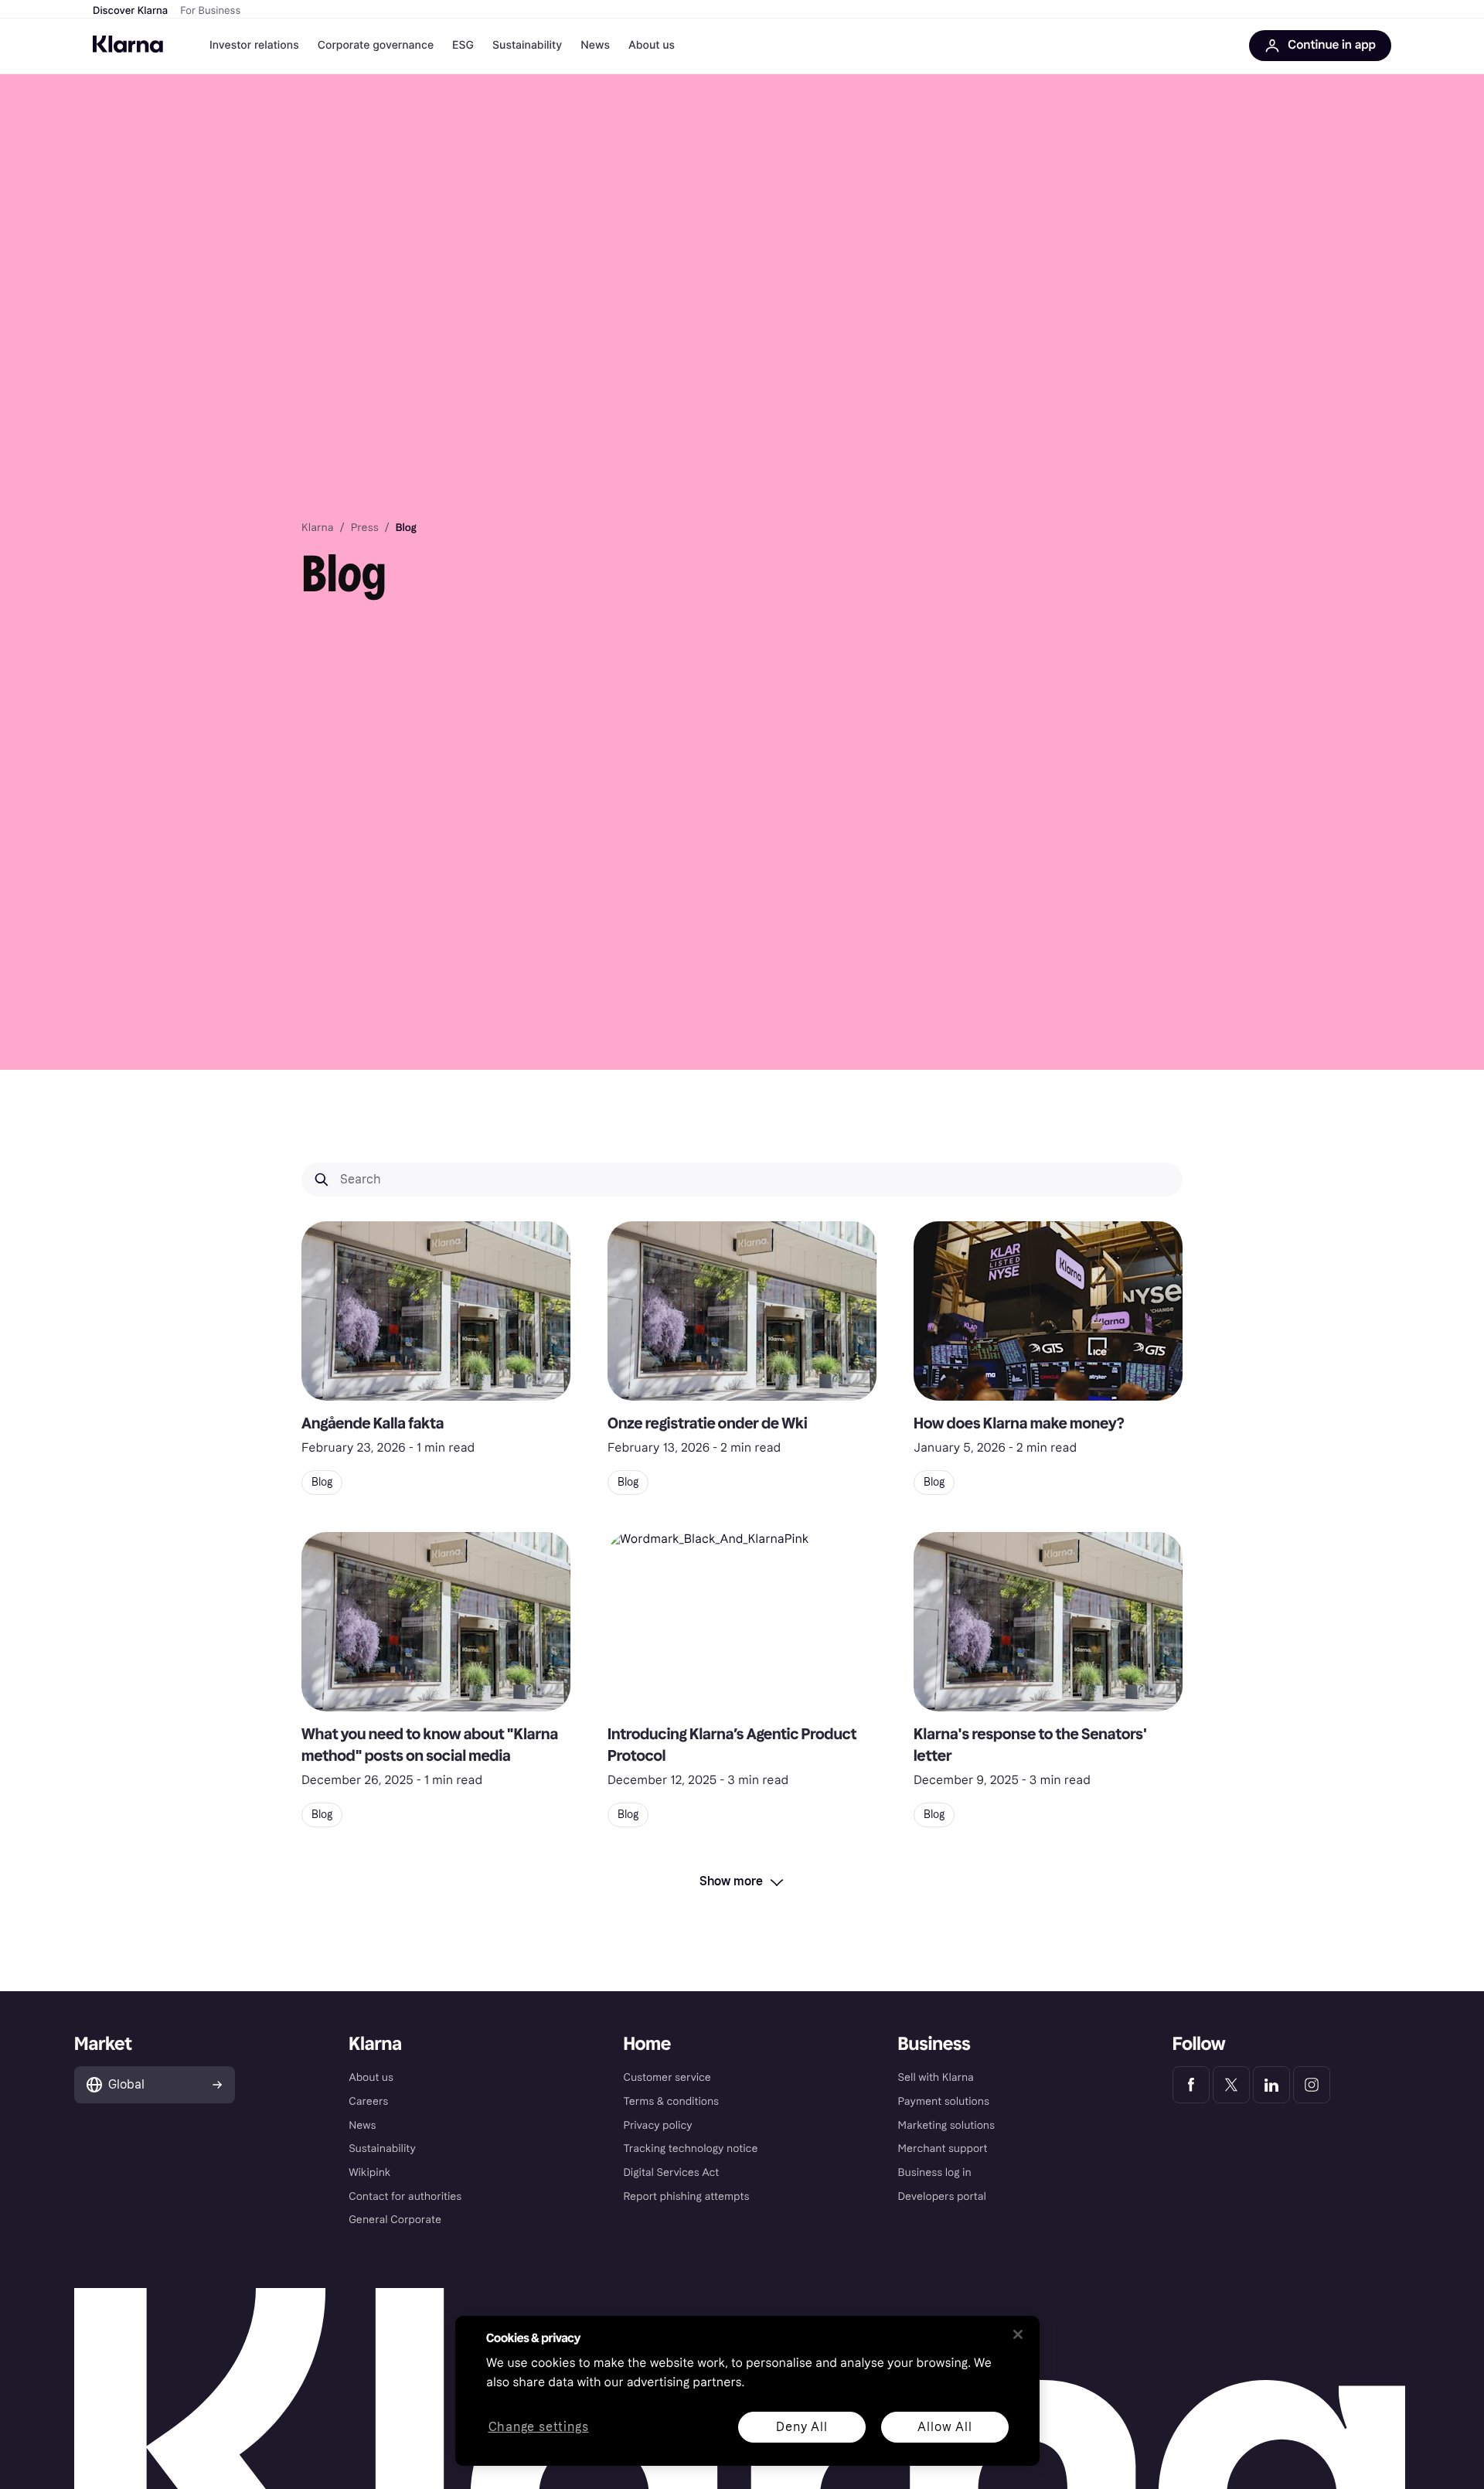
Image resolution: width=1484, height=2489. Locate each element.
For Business (210, 11)
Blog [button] (322, 1482)
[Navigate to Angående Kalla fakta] (436, 1311)
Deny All (802, 2427)
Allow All (945, 2427)
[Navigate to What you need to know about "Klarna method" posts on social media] (436, 1622)
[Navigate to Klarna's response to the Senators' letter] (1048, 1622)
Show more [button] (731, 1881)
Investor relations (254, 45)
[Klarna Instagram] (1312, 2085)
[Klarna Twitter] (1231, 2085)
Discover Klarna (130, 11)
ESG (463, 45)
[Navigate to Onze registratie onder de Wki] (742, 1311)
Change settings (539, 2428)
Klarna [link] (317, 528)
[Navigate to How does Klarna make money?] (1048, 1311)
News (595, 45)
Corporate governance (376, 45)
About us (652, 45)
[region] (747, 2391)
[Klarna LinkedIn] (1271, 2085)
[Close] (1018, 2334)
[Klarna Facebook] (1191, 2085)
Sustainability (527, 45)
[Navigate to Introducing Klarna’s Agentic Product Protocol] (742, 1622)
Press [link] (365, 528)
